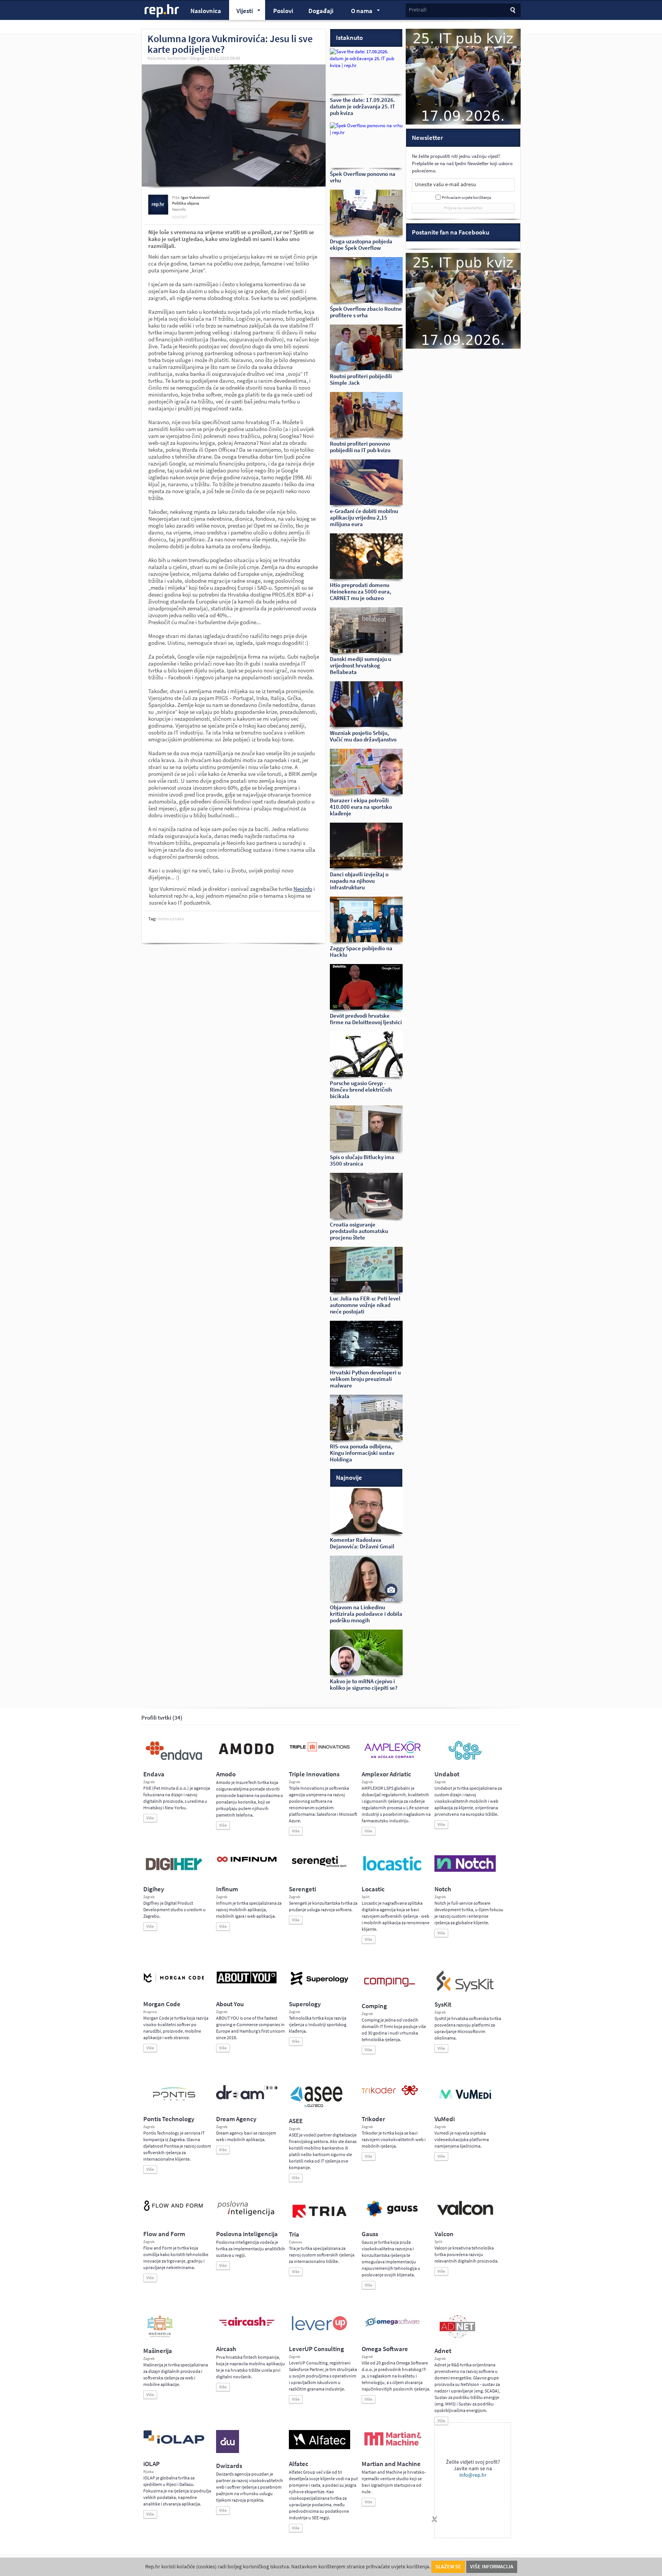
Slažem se (448, 2567)
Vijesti (241, 12)
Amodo (226, 1774)
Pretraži (418, 10)
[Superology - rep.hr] (320, 1984)
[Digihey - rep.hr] (174, 1871)
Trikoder (373, 2119)
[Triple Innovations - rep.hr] (320, 1752)
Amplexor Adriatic (386, 1774)
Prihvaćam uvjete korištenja (466, 198)
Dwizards (229, 2466)
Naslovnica (206, 11)
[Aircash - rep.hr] (247, 2327)
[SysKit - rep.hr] (465, 1990)
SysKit (443, 2005)
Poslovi (283, 11)
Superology (305, 2004)
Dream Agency (236, 2119)
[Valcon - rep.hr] (465, 2214)
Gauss (370, 2234)
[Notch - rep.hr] (465, 1870)
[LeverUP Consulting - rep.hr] (320, 2330)
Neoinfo (303, 889)
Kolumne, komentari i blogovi (176, 58)
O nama (358, 12)
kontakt (180, 217)
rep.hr (162, 11)
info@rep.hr (473, 2475)
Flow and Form (164, 2234)
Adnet (443, 2351)
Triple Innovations (314, 1774)
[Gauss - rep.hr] (392, 2216)
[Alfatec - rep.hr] (320, 2448)
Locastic (373, 1889)
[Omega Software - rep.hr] (392, 2327)
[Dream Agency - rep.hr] (247, 2098)
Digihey (154, 1889)
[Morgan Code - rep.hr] (174, 1983)
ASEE (296, 2121)
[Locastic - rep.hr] (392, 1870)
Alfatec (299, 2464)
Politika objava (186, 203)
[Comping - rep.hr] (390, 1992)
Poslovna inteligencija (247, 2234)
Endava (154, 1774)
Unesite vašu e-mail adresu (446, 184)
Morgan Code (162, 2004)
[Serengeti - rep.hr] (320, 1868)
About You (230, 2004)
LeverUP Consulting (316, 2349)
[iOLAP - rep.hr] (174, 2442)
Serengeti (302, 1889)
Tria (294, 2234)
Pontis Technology (169, 2119)
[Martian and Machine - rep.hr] (392, 2446)
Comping (374, 2006)
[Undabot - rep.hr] (465, 1759)
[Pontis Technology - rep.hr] (174, 2102)
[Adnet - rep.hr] (457, 2337)
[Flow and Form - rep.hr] (174, 2210)
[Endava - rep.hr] (174, 1760)
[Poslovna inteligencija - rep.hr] (247, 2216)
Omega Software (385, 2349)
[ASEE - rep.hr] (318, 2107)
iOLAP (152, 2464)
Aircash (226, 2349)
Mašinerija (158, 2351)
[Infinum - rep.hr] (247, 1862)
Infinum (227, 1889)
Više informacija (492, 2567)
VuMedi (445, 2119)
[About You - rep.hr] (247, 1983)
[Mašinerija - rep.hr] (160, 2337)
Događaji (321, 11)
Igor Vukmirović (195, 198)
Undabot (447, 1774)
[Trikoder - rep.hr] (390, 2094)
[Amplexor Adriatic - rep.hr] (392, 1757)
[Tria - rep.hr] (320, 2220)
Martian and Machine (391, 2464)
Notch (443, 1889)
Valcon (444, 2234)
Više (150, 1818)
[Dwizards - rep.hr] (228, 2451)
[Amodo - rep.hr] (247, 1756)
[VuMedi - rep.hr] (465, 2102)
